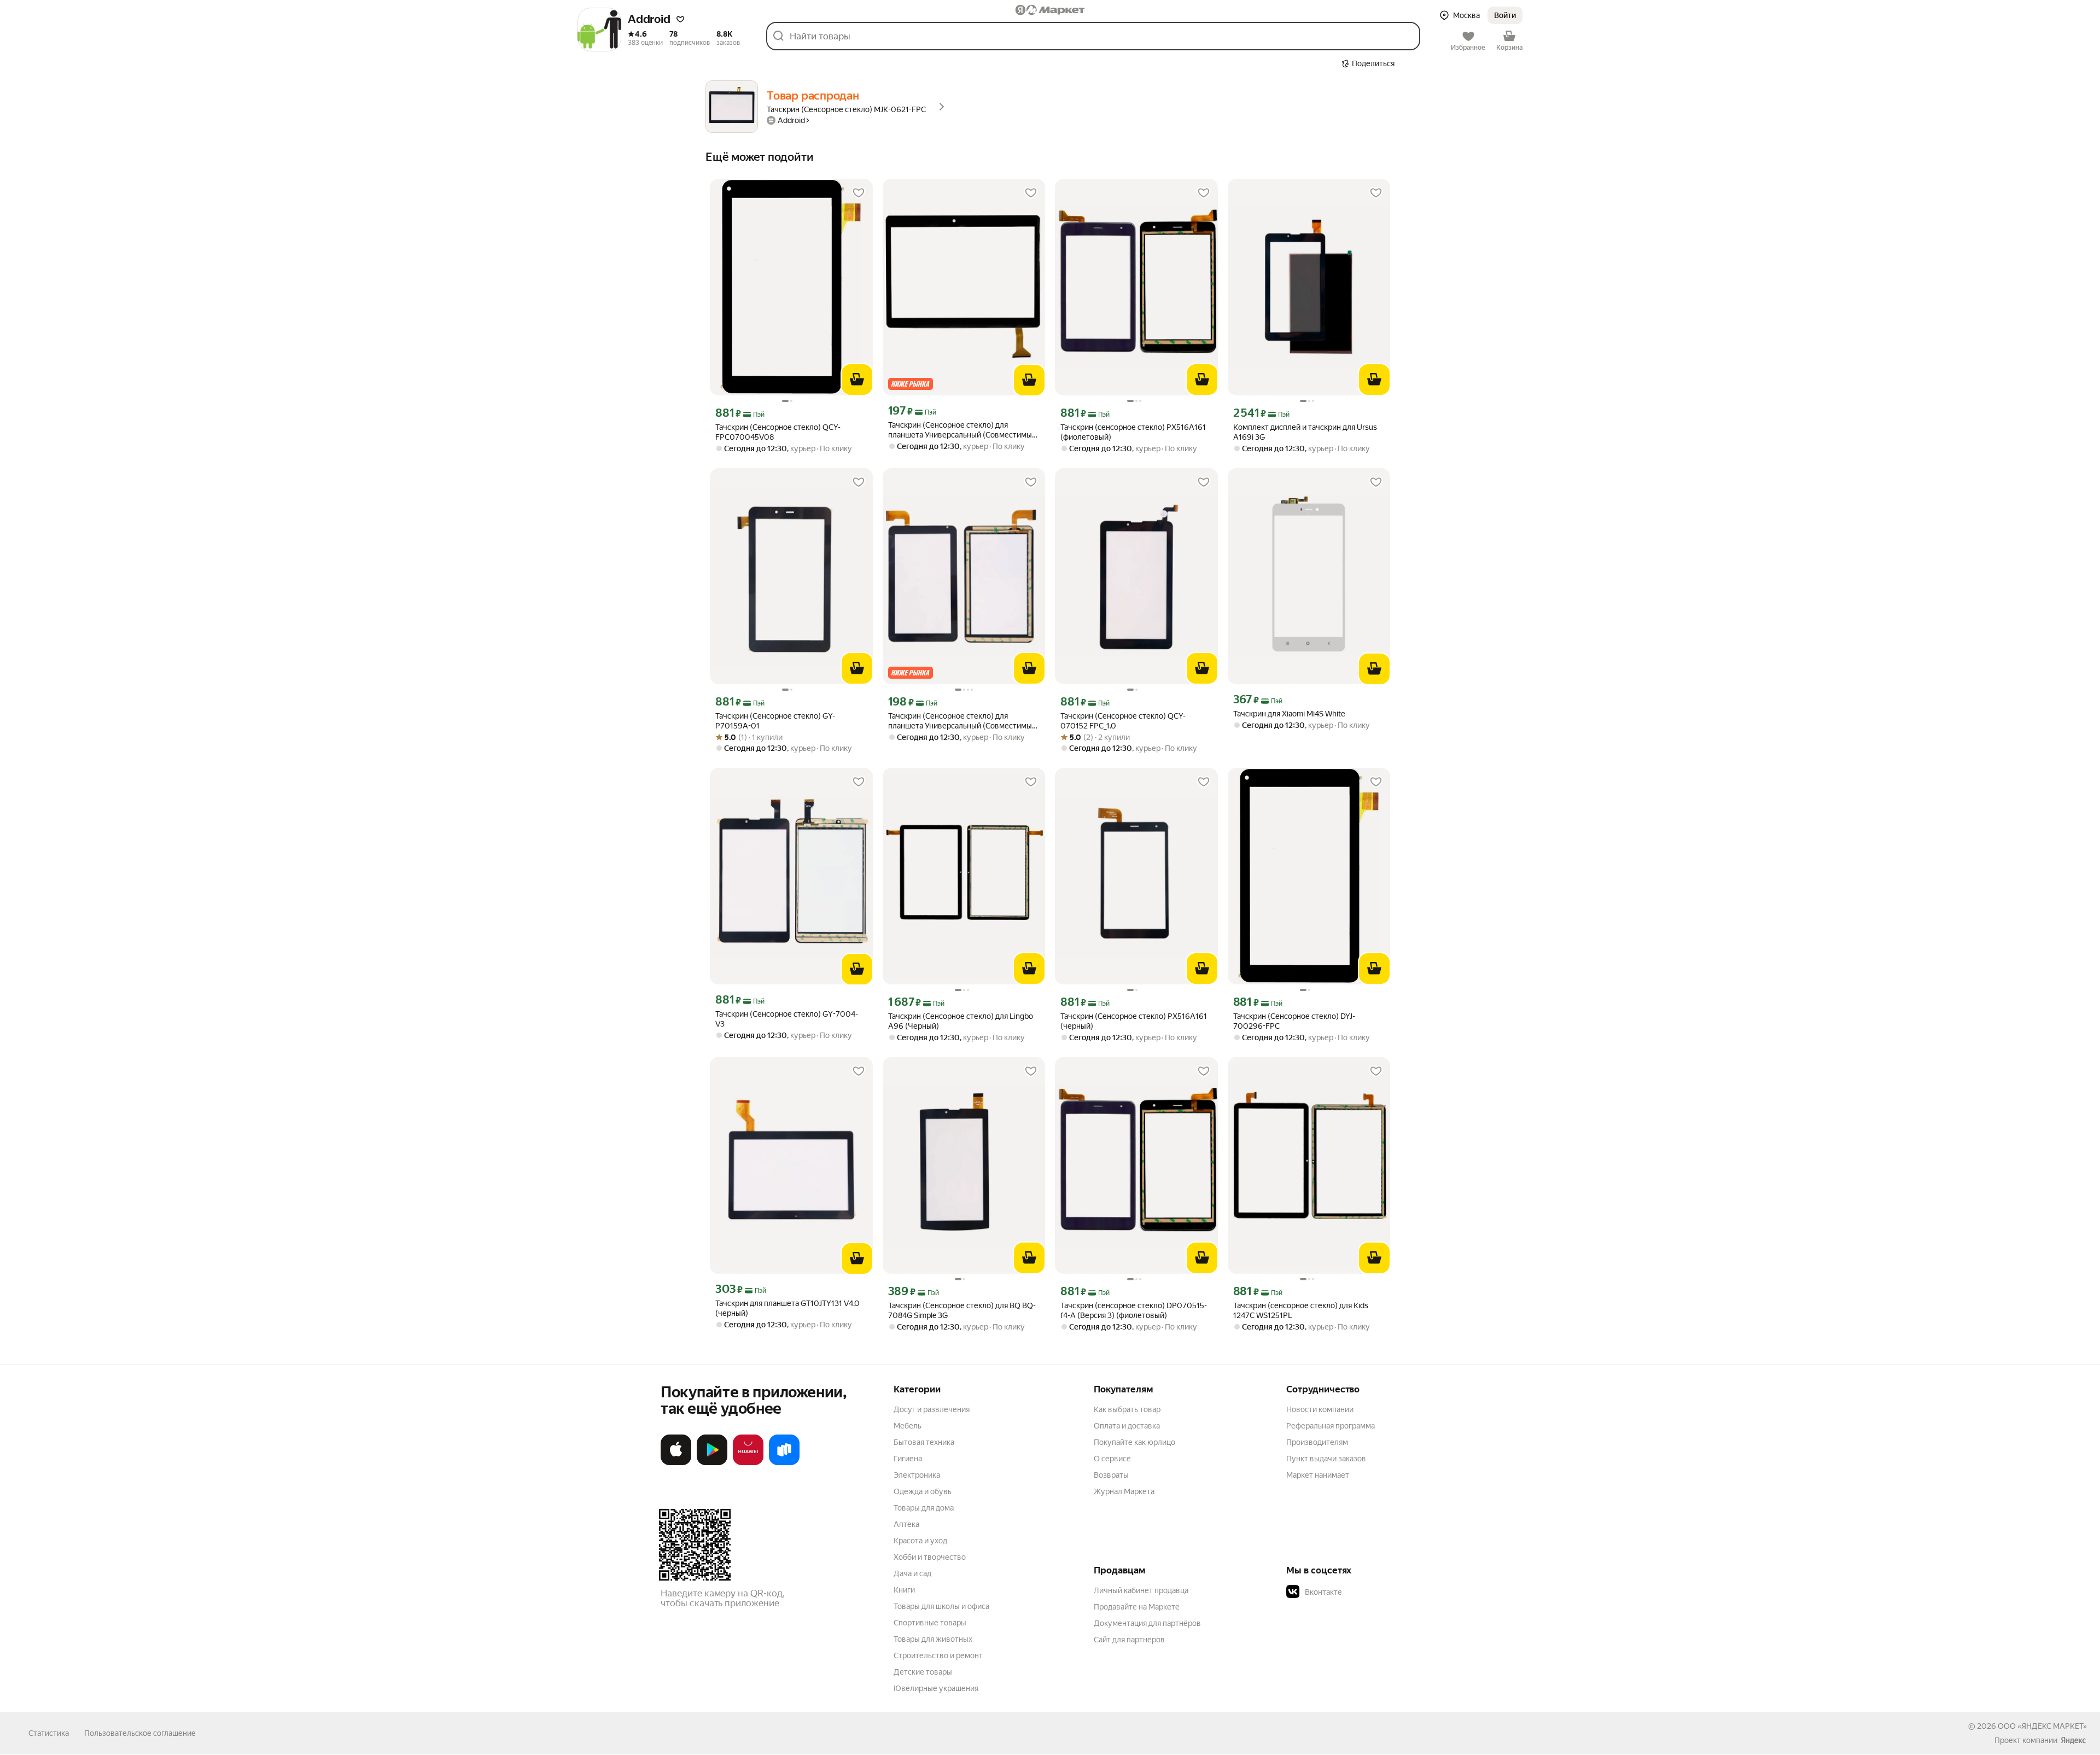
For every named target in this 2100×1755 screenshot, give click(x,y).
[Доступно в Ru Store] (784, 1463)
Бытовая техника (924, 1442)
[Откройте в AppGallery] (748, 1463)
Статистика (49, 1733)
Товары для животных (933, 1639)
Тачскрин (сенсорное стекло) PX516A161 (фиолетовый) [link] (1133, 432)
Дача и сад (912, 1573)
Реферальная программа (1331, 1426)
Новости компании (1320, 1409)
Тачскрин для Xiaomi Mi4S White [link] (1289, 714)
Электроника (917, 1475)
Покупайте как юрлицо (1134, 1442)
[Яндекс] (2073, 1740)
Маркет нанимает (1318, 1475)
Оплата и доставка (1127, 1426)
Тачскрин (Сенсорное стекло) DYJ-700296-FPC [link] (1294, 1021)
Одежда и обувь (923, 1491)
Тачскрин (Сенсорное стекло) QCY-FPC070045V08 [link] (778, 432)
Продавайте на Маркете (1137, 1607)
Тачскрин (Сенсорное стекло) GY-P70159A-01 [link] (775, 721)
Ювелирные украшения (936, 1688)
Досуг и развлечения (932, 1409)
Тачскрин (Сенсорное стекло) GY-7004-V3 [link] (787, 1019)
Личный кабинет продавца (1141, 1590)
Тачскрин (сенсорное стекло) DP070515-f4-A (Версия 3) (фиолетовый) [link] (1134, 1310)
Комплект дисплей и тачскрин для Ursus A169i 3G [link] (1305, 432)
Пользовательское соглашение (140, 1733)
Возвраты (1111, 1475)
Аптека (906, 1524)
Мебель (908, 1426)
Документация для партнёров (1147, 1623)
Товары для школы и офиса (941, 1606)
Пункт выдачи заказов (1326, 1459)
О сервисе (1112, 1459)
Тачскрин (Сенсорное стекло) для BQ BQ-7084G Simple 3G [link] (962, 1310)
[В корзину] (857, 380)
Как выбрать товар (1127, 1409)
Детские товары (923, 1672)
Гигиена (908, 1459)
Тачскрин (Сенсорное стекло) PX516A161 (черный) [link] (1134, 1021)
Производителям (1317, 1442)
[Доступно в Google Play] (712, 1463)
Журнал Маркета (1124, 1491)
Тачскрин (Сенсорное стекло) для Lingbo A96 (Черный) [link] (961, 1021)
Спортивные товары (930, 1623)
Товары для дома (924, 1508)
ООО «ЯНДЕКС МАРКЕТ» (2042, 1726)
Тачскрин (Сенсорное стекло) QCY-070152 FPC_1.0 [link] (1123, 721)
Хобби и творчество (930, 1557)
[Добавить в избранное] (859, 193)
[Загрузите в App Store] (676, 1463)
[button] (680, 19)
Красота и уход (920, 1541)
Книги (904, 1590)
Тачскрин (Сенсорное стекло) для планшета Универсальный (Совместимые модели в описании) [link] (962, 430)
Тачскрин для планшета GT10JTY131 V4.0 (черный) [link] (787, 1308)
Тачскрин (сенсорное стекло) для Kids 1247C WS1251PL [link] (1301, 1310)
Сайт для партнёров (1129, 1640)
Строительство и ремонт (938, 1655)
